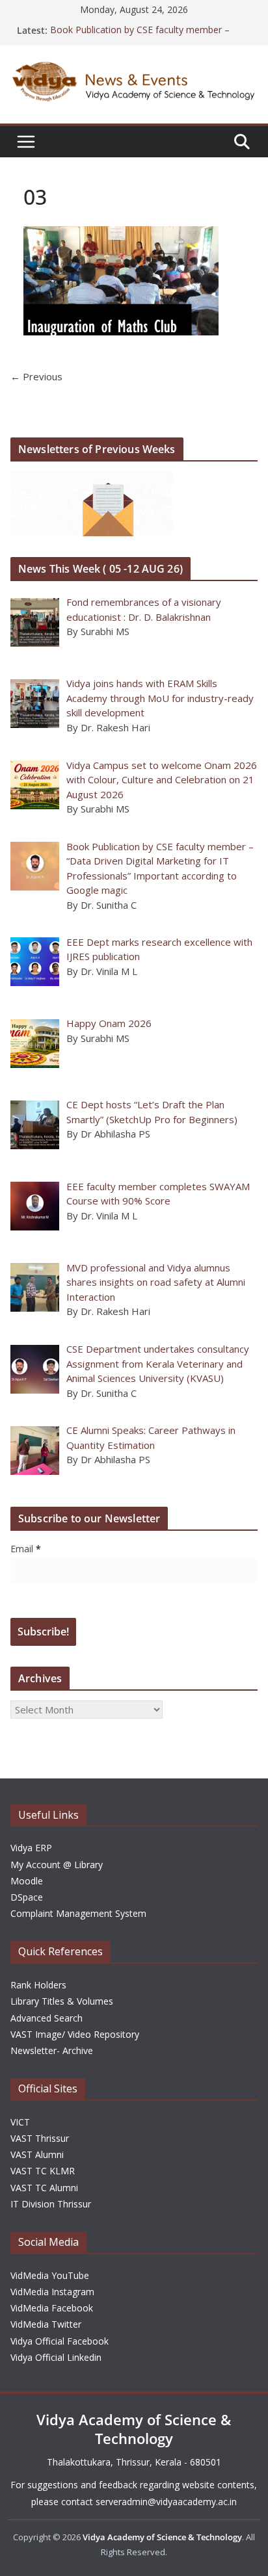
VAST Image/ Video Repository (75, 2034)
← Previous (36, 376)
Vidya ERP (31, 1848)
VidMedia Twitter (46, 2324)
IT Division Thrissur (51, 2204)
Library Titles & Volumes (62, 2001)
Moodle (27, 1881)
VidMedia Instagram (52, 2292)
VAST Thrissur (40, 2138)
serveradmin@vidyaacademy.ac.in (166, 2502)
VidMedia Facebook (52, 2308)
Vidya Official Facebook (60, 2341)
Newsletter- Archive (52, 2050)
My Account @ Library (57, 1865)
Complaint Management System (78, 1913)
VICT (20, 2122)
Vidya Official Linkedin (56, 2357)
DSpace (27, 1897)
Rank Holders (38, 1985)
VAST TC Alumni (44, 2188)
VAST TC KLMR (43, 2171)
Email (26, 1549)
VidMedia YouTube (50, 2275)
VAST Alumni (37, 2154)
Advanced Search (47, 2018)
